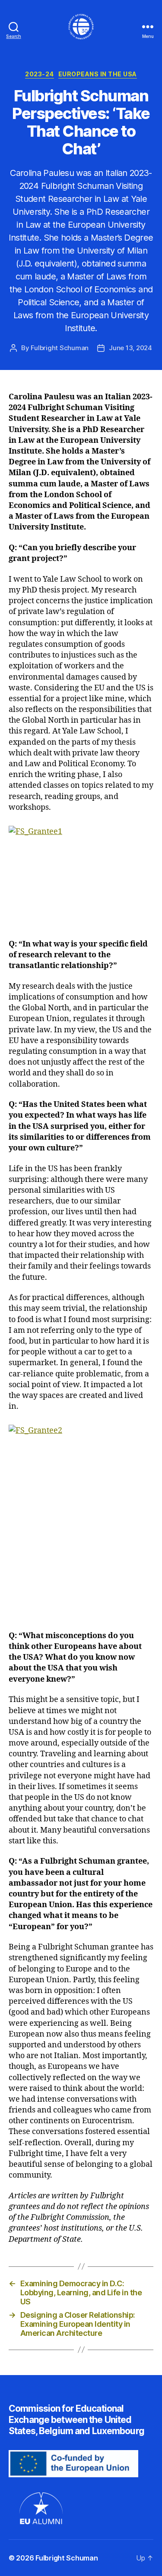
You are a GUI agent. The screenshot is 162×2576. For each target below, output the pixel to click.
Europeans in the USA (98, 74)
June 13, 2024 (130, 348)
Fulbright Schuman (60, 348)
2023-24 (40, 74)
